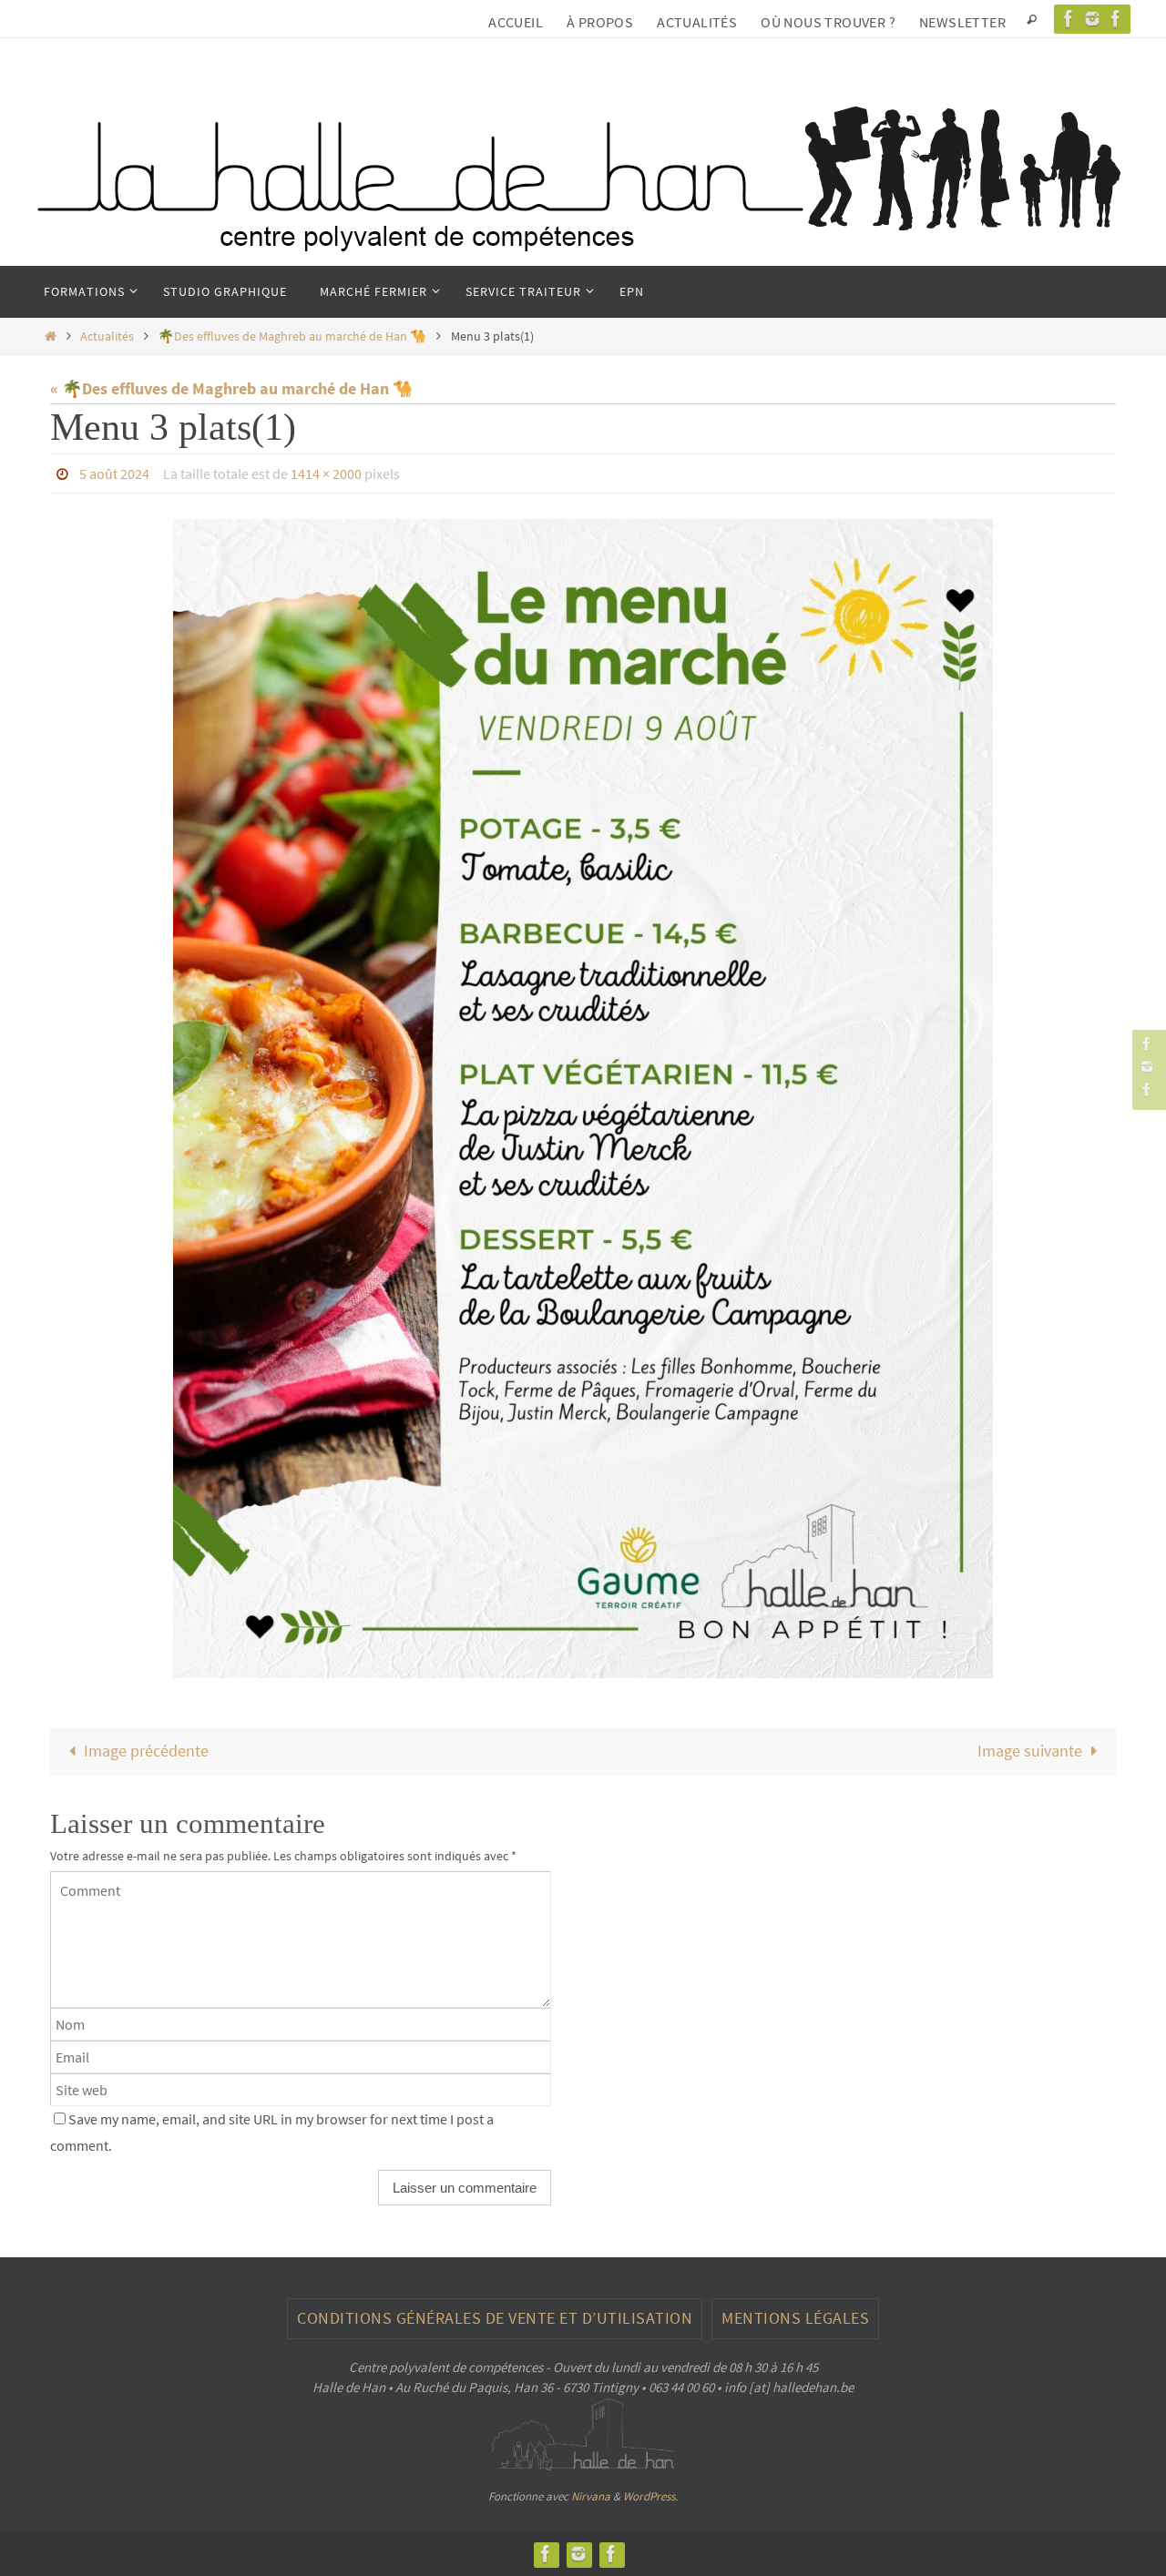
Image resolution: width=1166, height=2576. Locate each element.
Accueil (516, 22)
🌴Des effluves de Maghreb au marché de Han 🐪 (292, 336)
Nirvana (591, 2496)
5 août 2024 (114, 473)
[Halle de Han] (1069, 19)
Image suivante (1030, 1751)
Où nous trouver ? (828, 22)
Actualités (697, 22)
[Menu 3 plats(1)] (583, 1099)
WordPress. (650, 2496)
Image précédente (146, 1751)
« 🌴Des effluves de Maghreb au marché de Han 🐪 (231, 388)
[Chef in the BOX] (1116, 19)
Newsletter (962, 22)
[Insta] (1092, 19)
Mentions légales (795, 2318)
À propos (600, 22)
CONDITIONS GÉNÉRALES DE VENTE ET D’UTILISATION (495, 2318)
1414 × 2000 (326, 473)
